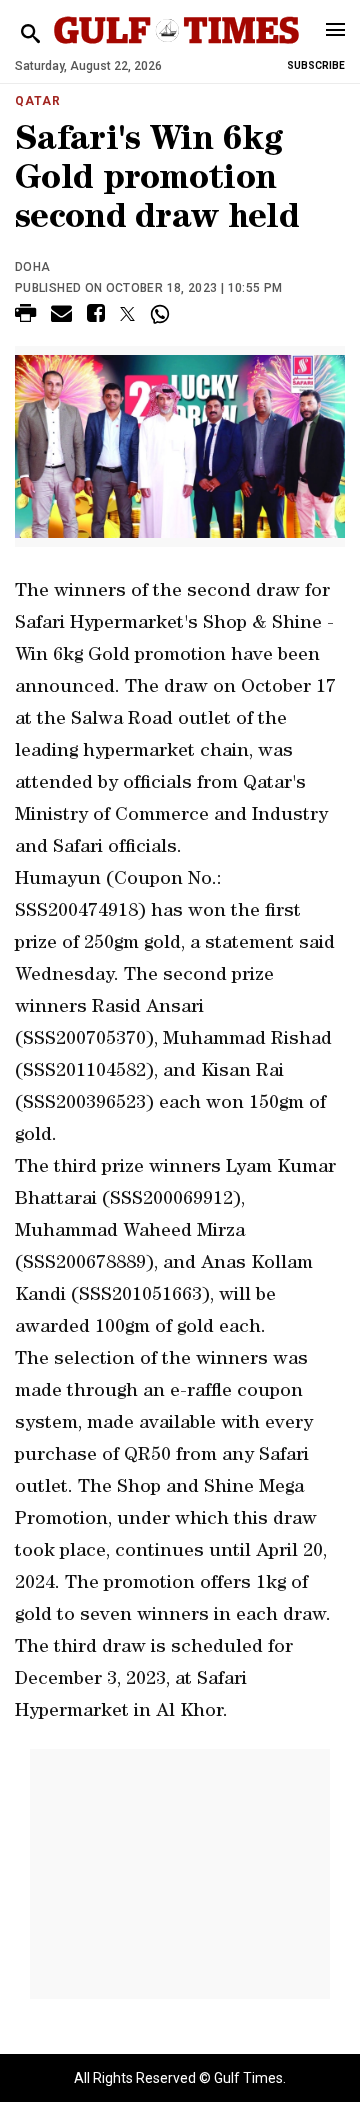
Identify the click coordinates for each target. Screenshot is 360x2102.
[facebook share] (96, 316)
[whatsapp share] (162, 314)
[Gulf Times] (176, 49)
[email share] (61, 316)
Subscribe (316, 65)
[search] (30, 34)
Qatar (38, 101)
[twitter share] (127, 314)
